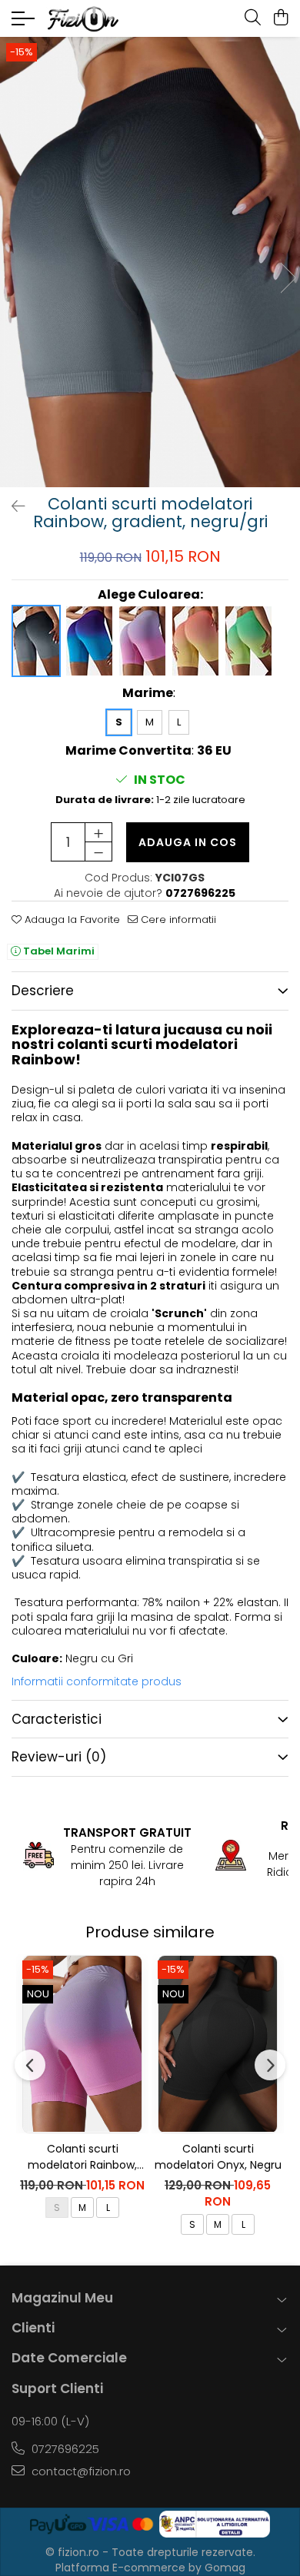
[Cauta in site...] (253, 18)
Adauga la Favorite (71, 920)
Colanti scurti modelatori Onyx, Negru (218, 2157)
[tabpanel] (150, 262)
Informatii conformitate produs (97, 1681)
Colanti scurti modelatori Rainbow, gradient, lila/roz (82, 2157)
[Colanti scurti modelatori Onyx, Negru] (218, 2043)
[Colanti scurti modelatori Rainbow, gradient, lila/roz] (82, 2043)
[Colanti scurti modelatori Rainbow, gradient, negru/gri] (150, 262)
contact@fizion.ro (80, 2471)
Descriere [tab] (43, 991)
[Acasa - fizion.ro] (104, 19)
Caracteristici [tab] (57, 1719)
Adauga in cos (188, 842)
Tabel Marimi (58, 951)
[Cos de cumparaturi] (280, 18)
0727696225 (64, 2449)
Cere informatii (177, 920)
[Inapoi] (12, 506)
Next (288, 278)
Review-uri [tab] (59, 1757)
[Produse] (25, 23)
